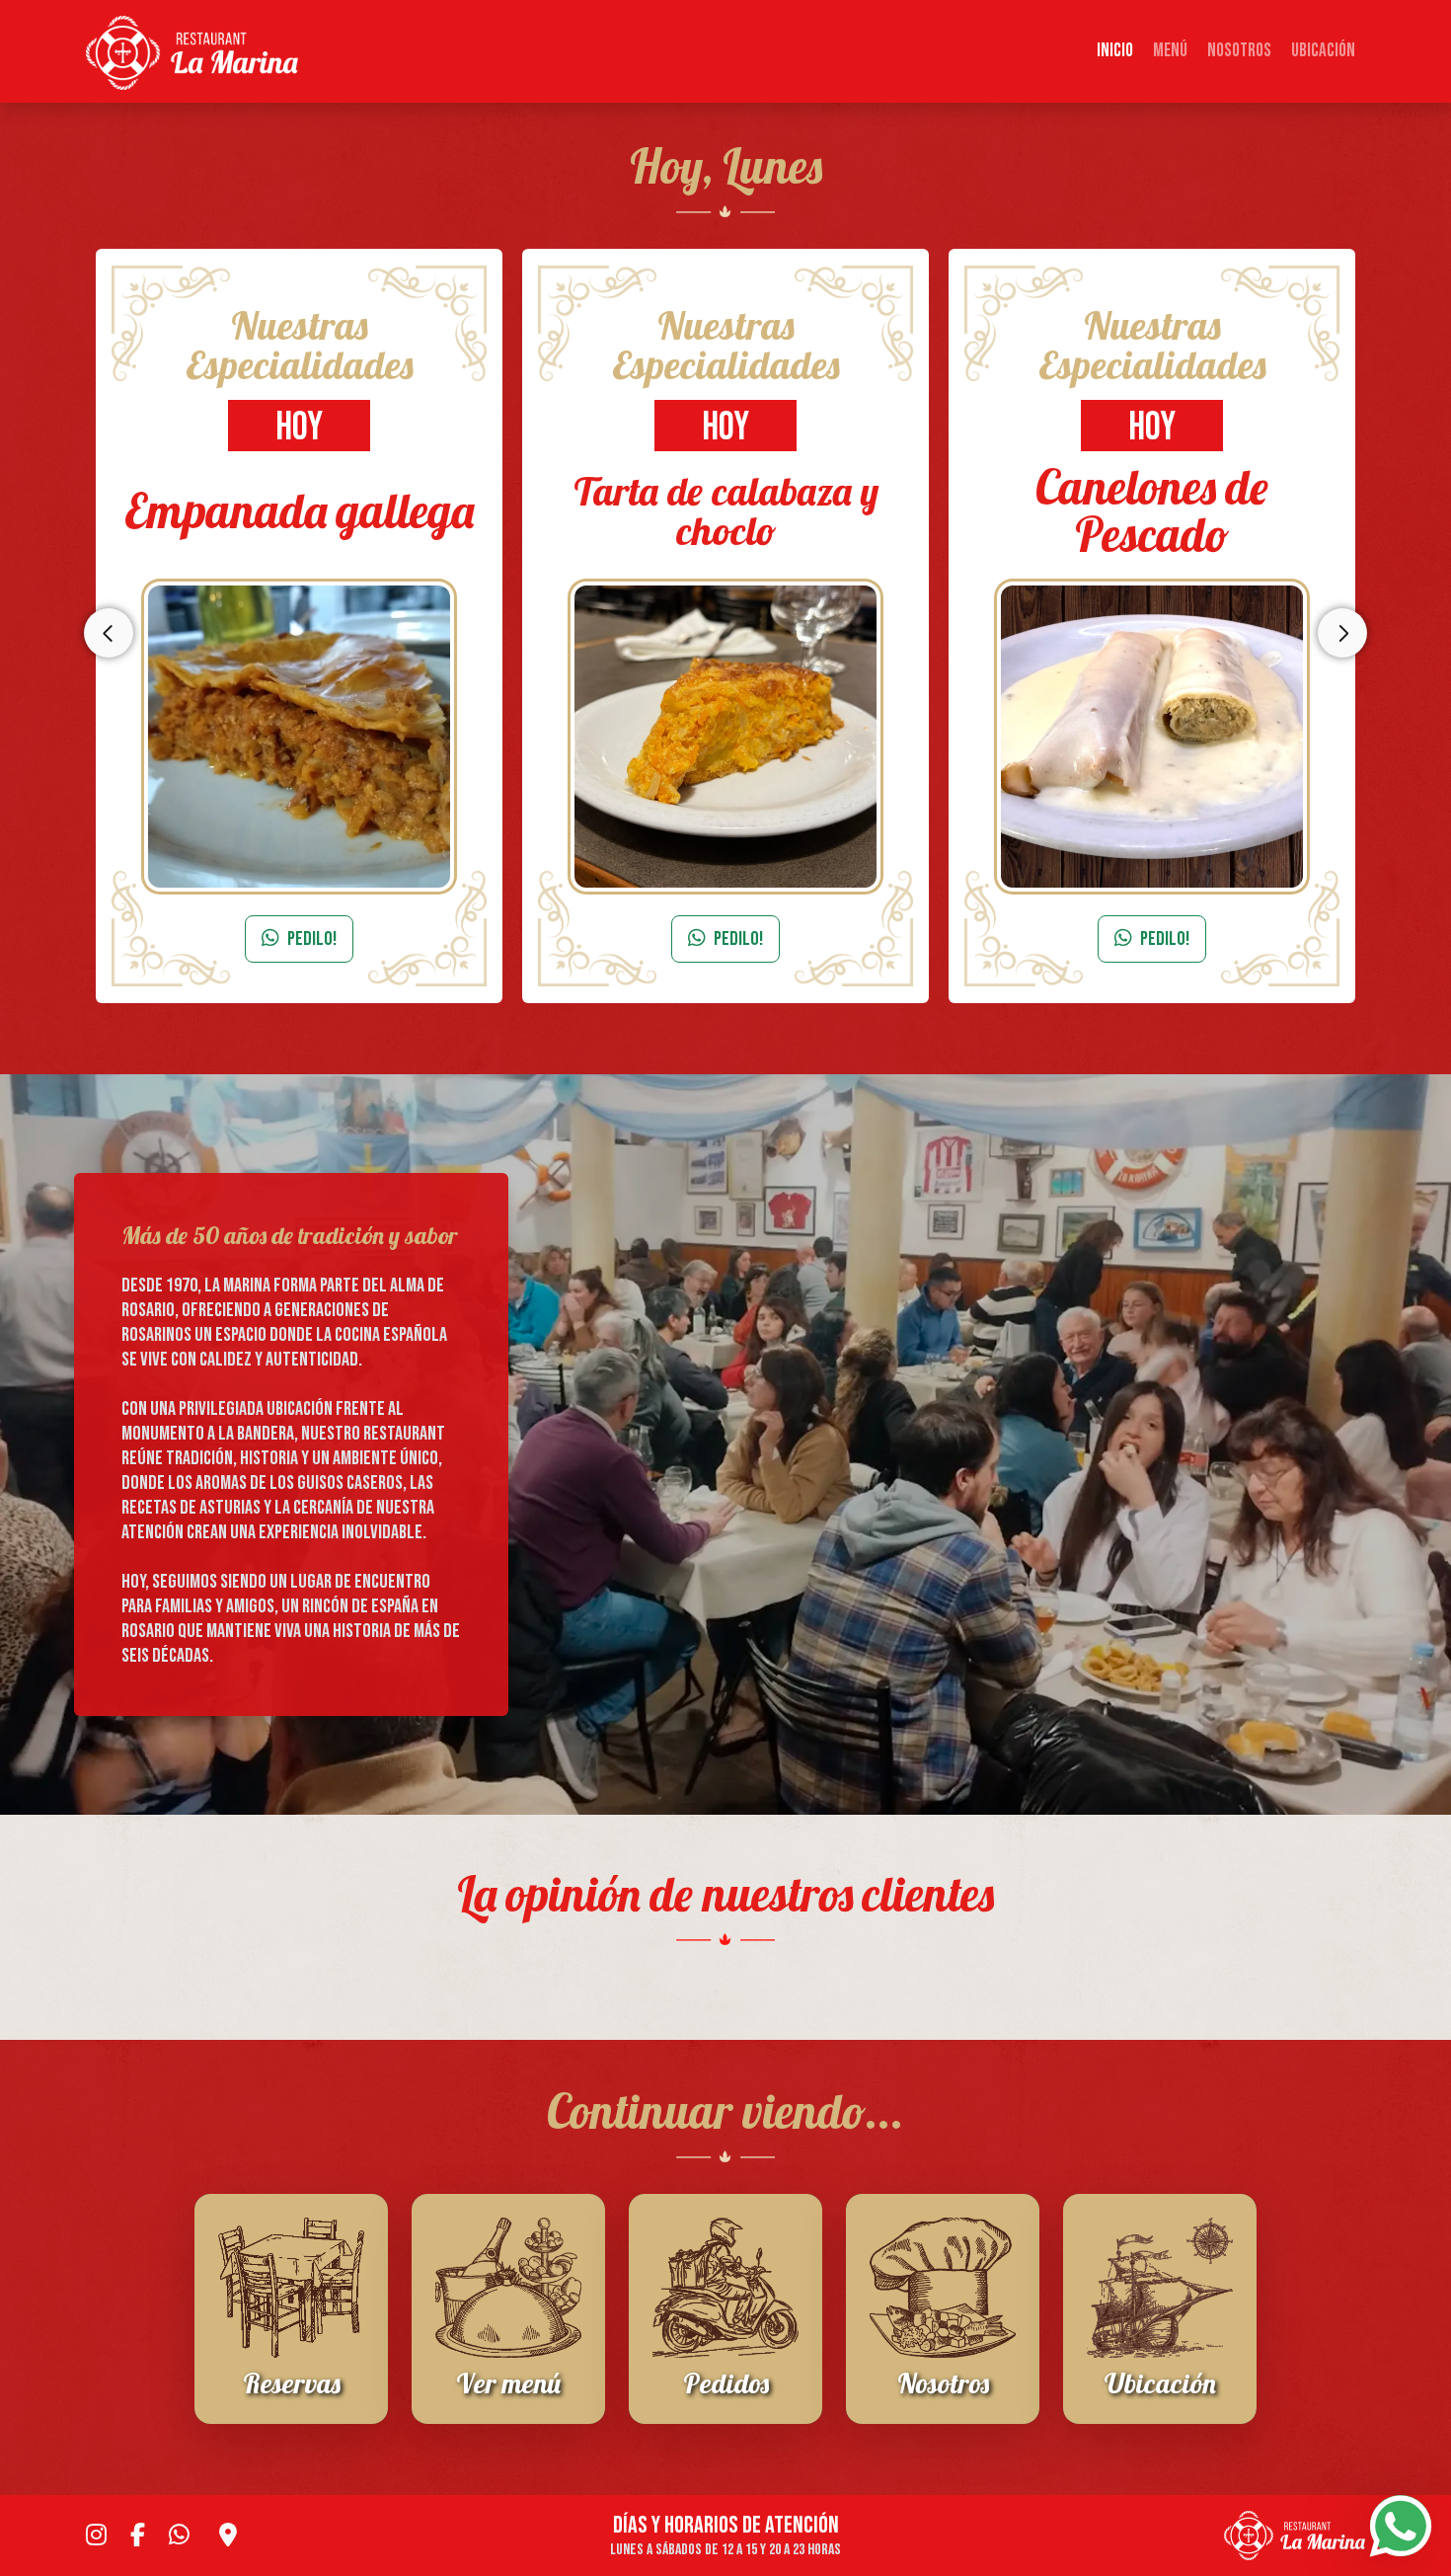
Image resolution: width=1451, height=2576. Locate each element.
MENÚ (1170, 51)
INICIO (1115, 51)
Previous (109, 633)
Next (1342, 633)
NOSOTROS (1239, 51)
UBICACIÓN (1323, 51)
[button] (94, 1969)
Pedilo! (312, 939)
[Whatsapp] (1401, 2526)
